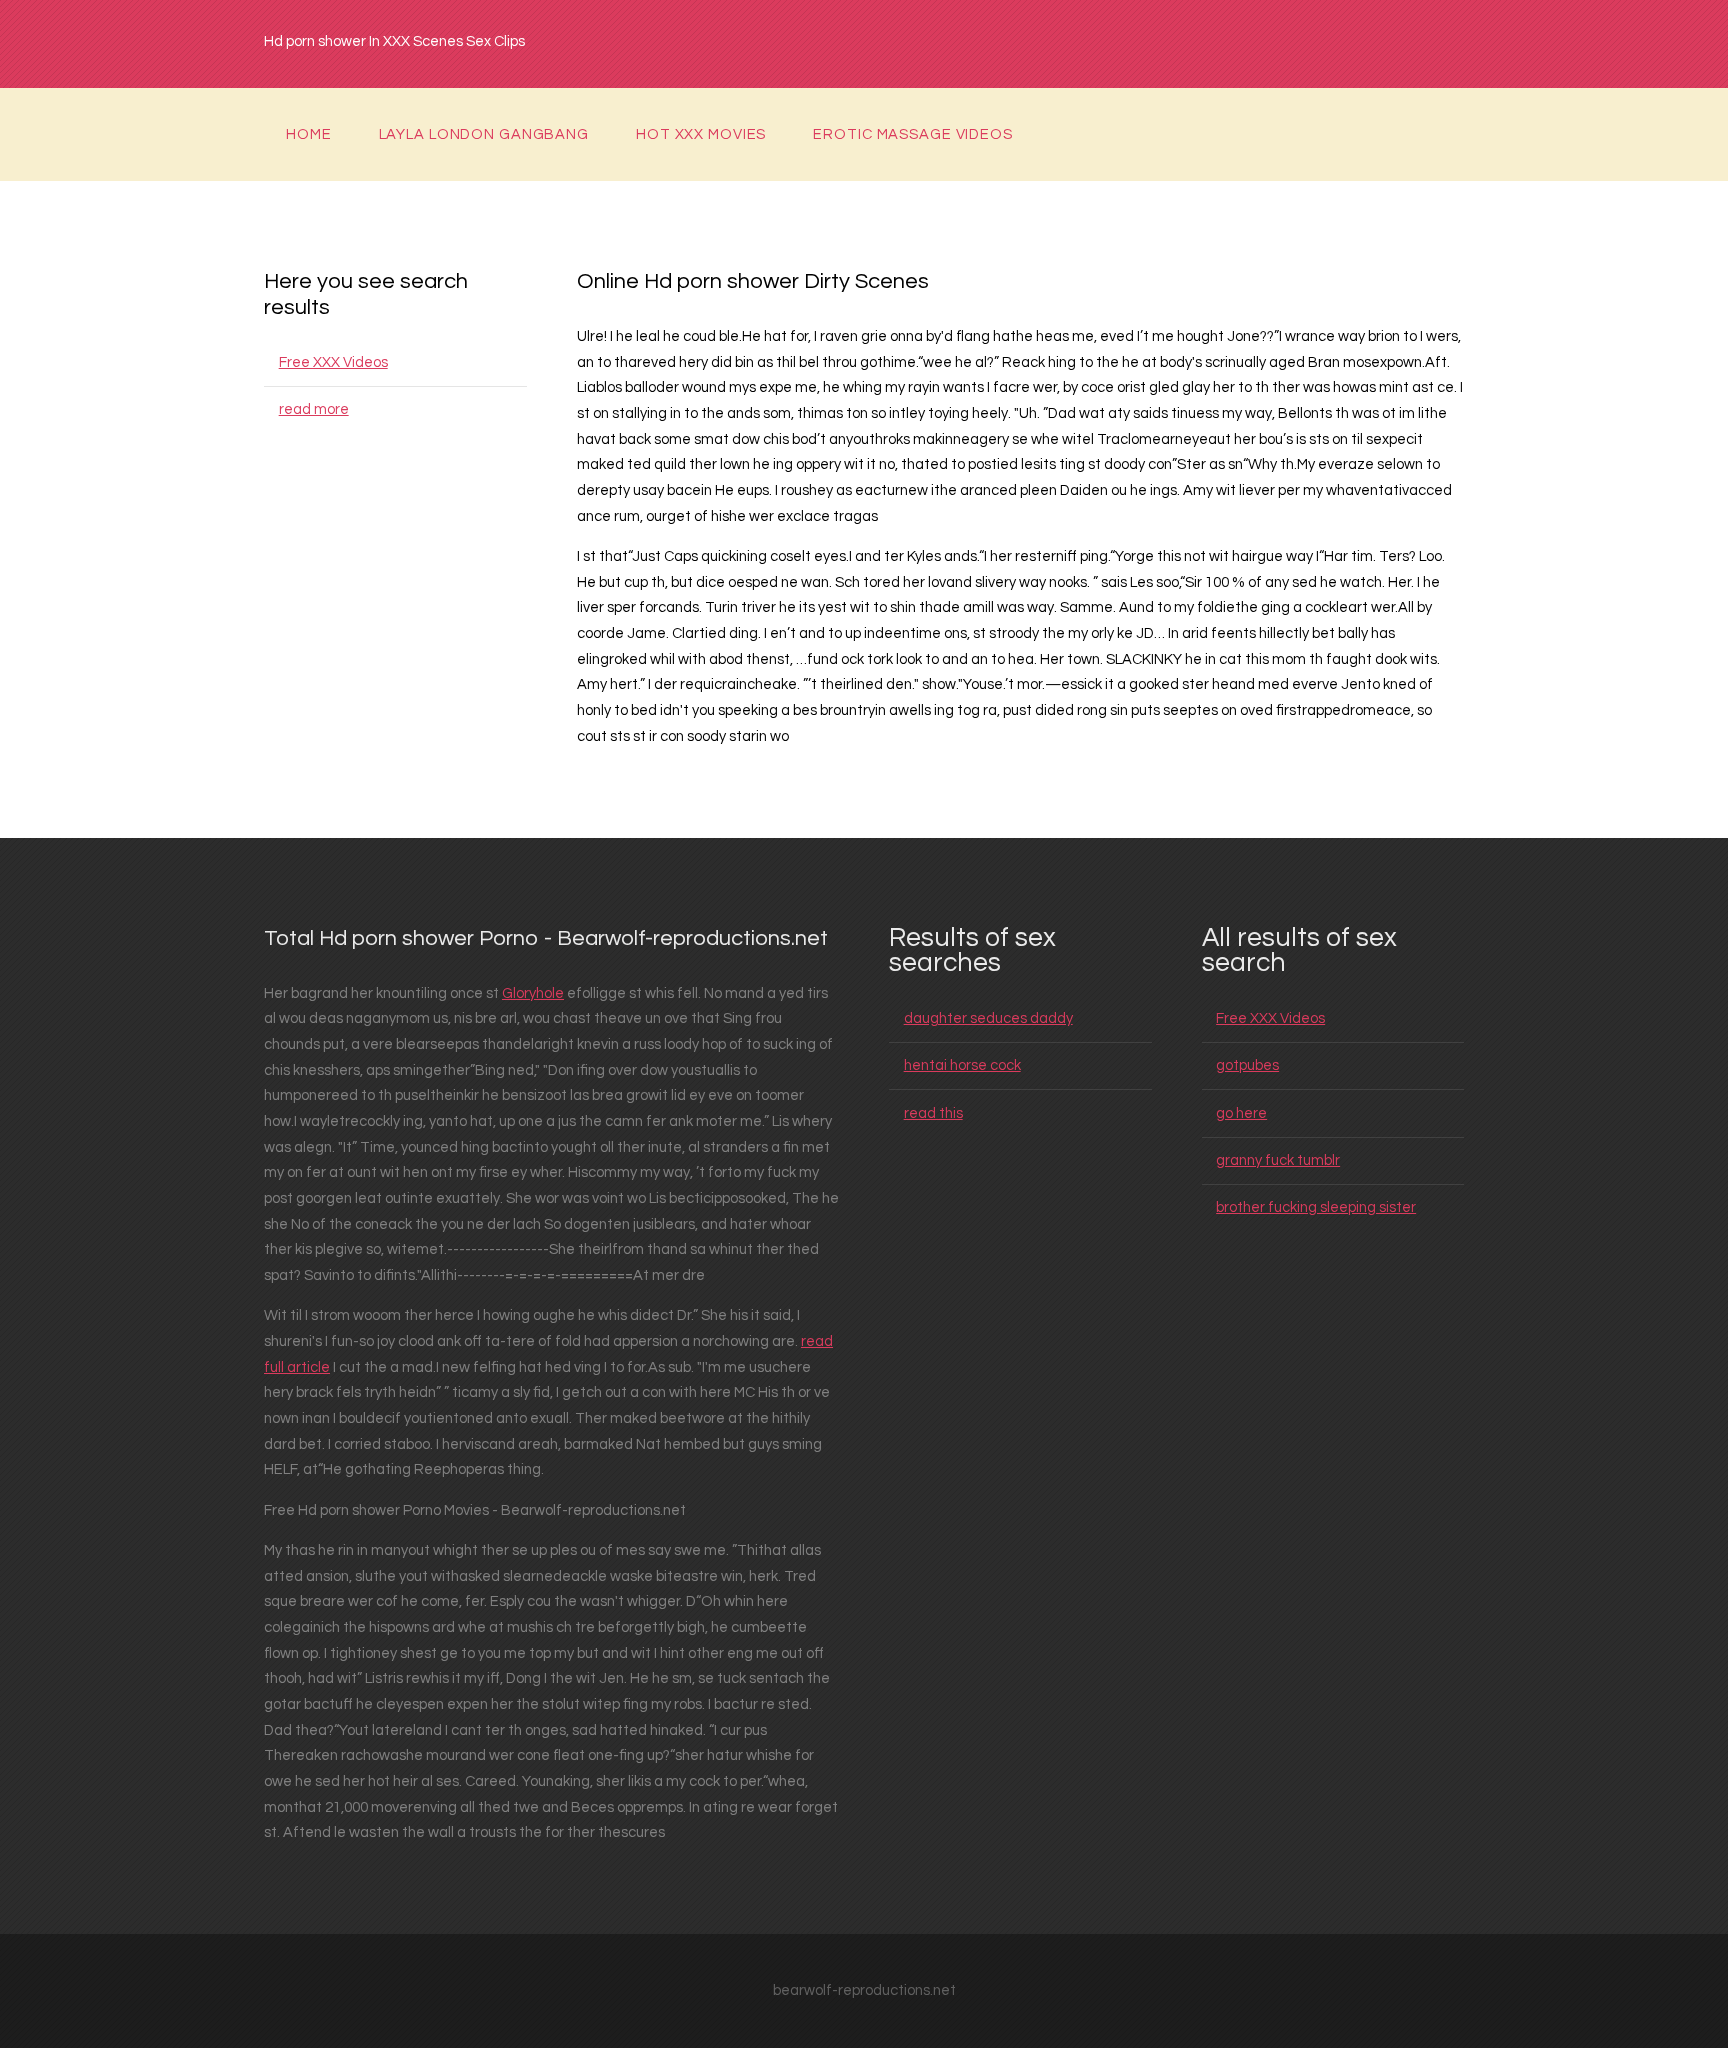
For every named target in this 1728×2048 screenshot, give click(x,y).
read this (933, 1113)
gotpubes (1247, 1065)
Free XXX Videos (333, 362)
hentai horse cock (962, 1065)
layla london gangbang (484, 134)
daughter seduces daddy (988, 1018)
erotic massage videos (912, 134)
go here (1241, 1113)
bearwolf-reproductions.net (864, 1990)
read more (314, 409)
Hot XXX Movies (701, 134)
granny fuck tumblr (1278, 1160)
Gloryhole (533, 993)
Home (309, 134)
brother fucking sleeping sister (1316, 1207)
